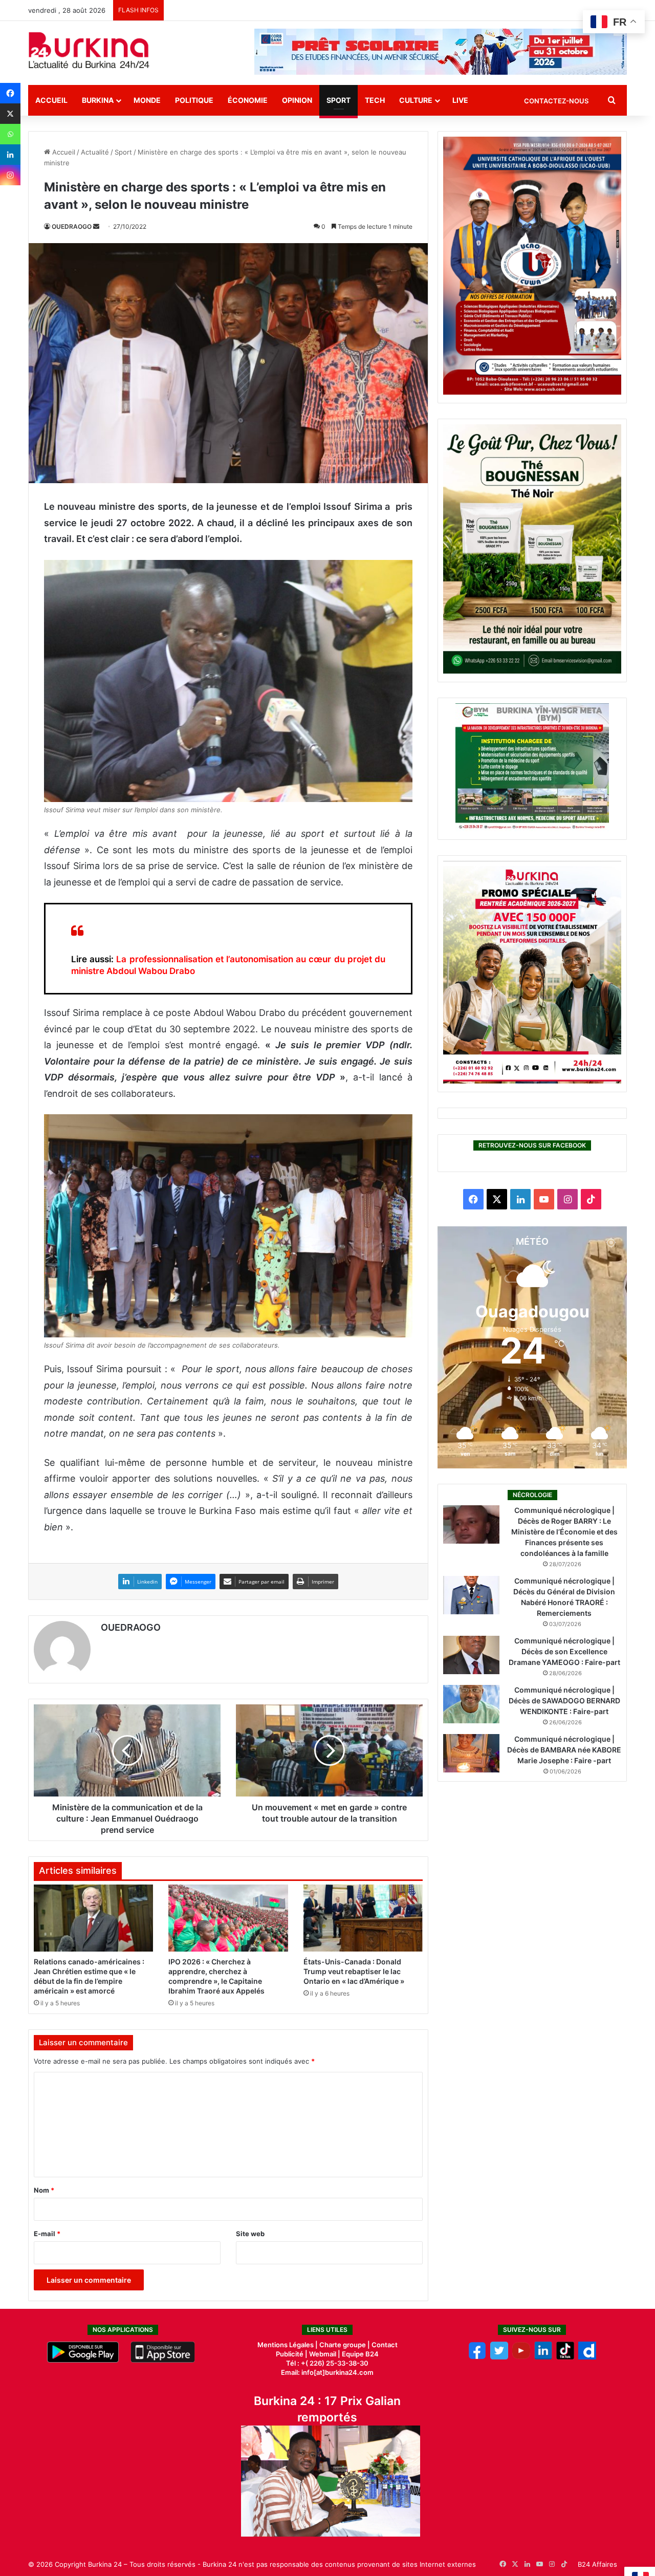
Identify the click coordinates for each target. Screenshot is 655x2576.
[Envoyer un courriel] (96, 226)
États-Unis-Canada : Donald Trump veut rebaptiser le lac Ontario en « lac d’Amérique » (354, 1971)
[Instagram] (10, 175)
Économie (248, 100)
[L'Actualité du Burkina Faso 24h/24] (89, 50)
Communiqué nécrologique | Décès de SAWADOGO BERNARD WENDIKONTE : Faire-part (564, 1701)
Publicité (290, 2354)
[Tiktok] (565, 2357)
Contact (385, 2345)
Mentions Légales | (288, 2345)
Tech (375, 100)
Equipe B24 (359, 2354)
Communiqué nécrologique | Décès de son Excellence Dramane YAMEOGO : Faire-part (564, 1651)
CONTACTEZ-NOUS (556, 101)
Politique (194, 100)
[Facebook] (10, 93)
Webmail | (325, 2354)
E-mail (47, 2234)
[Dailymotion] (587, 2357)
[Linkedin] (10, 155)
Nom (44, 2190)
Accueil (51, 100)
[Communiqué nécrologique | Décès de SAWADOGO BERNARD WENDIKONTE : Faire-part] (471, 1704)
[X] (10, 114)
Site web (250, 2234)
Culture (416, 100)
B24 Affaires (597, 2564)
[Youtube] (521, 2357)
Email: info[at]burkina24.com (327, 2372)
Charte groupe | (345, 2345)
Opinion (297, 100)
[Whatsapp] (10, 134)
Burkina (98, 100)
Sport (339, 100)
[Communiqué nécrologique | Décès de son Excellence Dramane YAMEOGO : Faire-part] (471, 1655)
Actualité (95, 152)
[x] (499, 2357)
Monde (147, 100)
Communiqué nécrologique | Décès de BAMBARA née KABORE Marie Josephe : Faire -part (564, 1750)
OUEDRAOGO (72, 226)
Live (460, 100)
